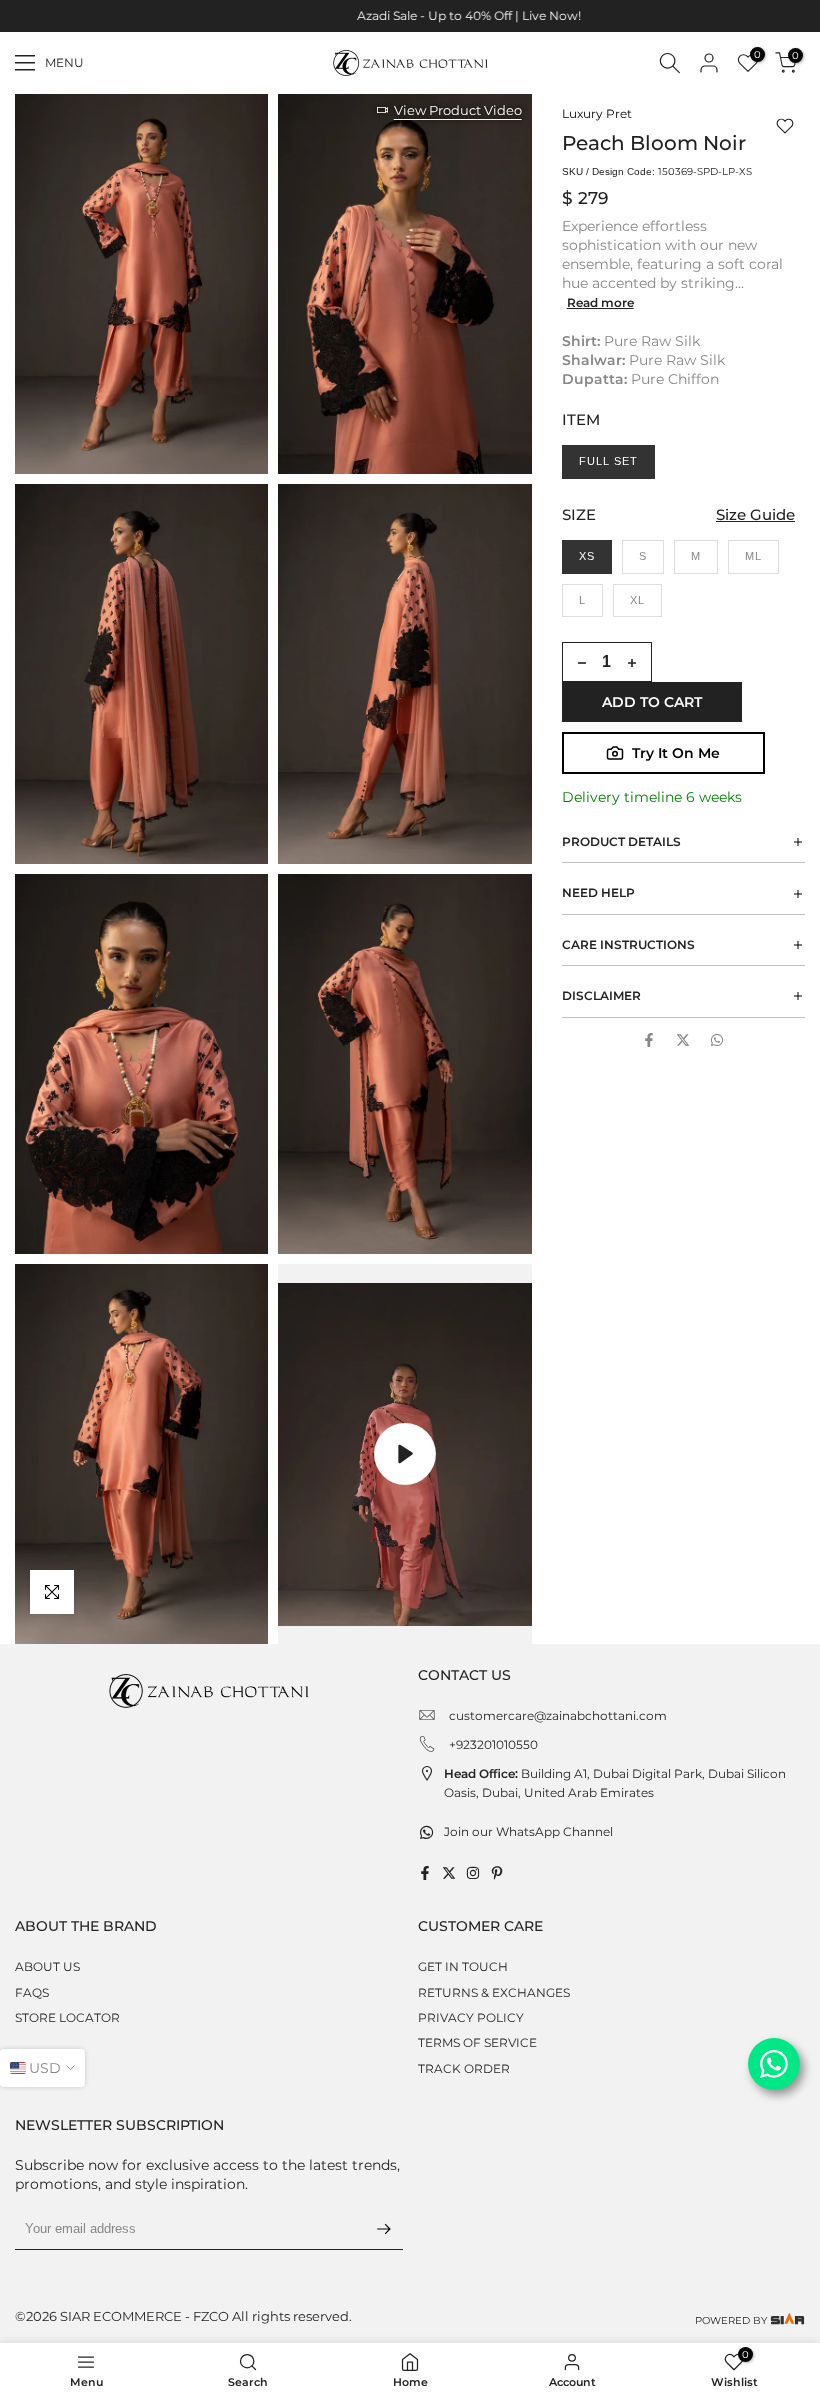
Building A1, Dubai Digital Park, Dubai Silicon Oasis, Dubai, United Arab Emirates (615, 1783)
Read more (600, 302)
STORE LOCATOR (67, 2017)
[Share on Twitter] (683, 1040)
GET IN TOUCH (463, 1966)
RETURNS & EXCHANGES (494, 1992)
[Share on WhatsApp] (717, 1040)
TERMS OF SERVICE (477, 2042)
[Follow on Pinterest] (497, 1873)
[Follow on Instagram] (473, 1873)
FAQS (32, 1992)
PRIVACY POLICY (471, 2017)
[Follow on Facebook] (425, 1873)
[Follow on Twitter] (449, 1873)
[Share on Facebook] (649, 1040)
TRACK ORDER (464, 2068)
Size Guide (755, 514)
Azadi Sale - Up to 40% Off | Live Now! (410, 15)
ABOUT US (47, 1966)
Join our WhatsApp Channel (528, 1831)
